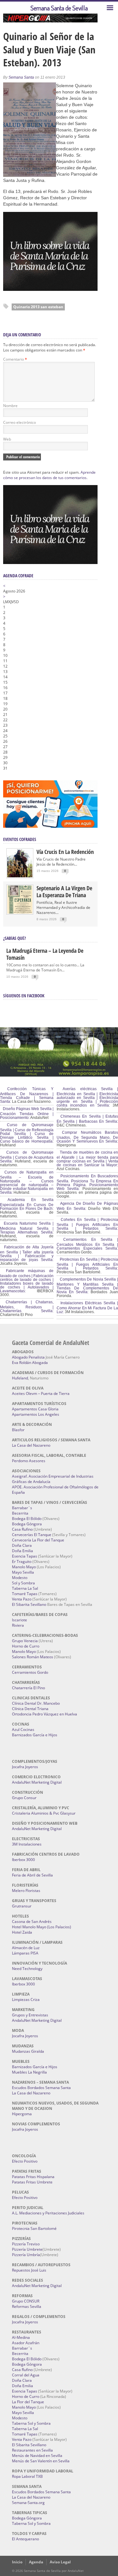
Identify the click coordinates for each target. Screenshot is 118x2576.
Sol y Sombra (23, 1583)
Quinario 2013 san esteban (38, 307)
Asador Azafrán (26, 2343)
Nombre (10, 406)
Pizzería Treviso (26, 2244)
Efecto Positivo (25, 2161)
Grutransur (22, 1906)
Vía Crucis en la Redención (65, 852)
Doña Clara (22, 1545)
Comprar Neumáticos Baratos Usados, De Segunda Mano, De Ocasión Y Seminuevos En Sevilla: (87, 1137)
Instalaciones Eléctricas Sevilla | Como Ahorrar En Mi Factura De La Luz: (87, 1307)
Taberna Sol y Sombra (31, 2423)
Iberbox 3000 (23, 1860)
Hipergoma (22, 2114)
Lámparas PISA (25, 1953)
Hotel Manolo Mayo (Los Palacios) (42, 1927)
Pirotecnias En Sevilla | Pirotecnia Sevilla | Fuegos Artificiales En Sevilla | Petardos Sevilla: (87, 1264)
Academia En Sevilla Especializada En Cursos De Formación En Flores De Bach (27, 1204)
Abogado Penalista (28, 1357)
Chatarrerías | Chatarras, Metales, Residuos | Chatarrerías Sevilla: (27, 1306)
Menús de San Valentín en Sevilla (41, 2461)
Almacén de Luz (26, 1948)
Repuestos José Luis (29, 2270)
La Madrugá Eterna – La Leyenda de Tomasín (45, 954)
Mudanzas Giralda (28, 2051)
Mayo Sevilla (23, 1572)
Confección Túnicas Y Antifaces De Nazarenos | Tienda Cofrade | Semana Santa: (27, 1095)
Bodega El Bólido (27, 1519)
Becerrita (20, 1513)
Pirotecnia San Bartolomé (34, 2228)
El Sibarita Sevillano (29, 1604)
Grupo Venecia (25, 1641)
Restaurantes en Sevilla (32, 2450)
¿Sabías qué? (14, 938)
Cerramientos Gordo (30, 1672)
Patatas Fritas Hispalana (33, 2177)
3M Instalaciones (27, 1844)
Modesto (20, 1578)
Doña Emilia (22, 1551)
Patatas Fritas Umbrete (32, 2182)
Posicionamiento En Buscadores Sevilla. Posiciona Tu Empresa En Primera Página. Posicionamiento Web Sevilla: (87, 1182)
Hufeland (20, 1378)
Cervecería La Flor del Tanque (38, 1540)
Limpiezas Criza (26, 2000)
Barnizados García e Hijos (35, 1735)
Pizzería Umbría (26, 2255)
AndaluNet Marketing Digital (37, 1782)
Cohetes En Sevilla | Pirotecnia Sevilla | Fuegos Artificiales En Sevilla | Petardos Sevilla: (87, 1224)
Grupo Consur (24, 1798)
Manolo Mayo (24, 1567)
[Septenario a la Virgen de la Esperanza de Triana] (20, 912)
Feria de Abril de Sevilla (32, 1875)
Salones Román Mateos (33, 1657)
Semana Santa (21, 77)
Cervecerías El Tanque (32, 1535)
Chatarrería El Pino (28, 1688)
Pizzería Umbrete (27, 2249)
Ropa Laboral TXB (27, 2476)
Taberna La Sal (25, 1588)
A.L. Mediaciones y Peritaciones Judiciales (48, 2213)
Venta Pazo (22, 1599)
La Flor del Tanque (28, 2402)
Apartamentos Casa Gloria (35, 1409)
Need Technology (27, 1969)
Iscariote (20, 1620)
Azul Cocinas (23, 1729)
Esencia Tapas (25, 1556)
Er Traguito (22, 1561)
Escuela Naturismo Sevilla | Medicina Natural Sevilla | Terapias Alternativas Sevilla (27, 1228)
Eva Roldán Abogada (30, 1363)
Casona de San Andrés (32, 1921)
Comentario (15, 359)
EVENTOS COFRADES (20, 839)
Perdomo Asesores (29, 1461)
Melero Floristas (26, 1891)
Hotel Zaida (22, 1932)
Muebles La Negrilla (29, 2072)
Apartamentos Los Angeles (36, 1414)
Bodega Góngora (27, 1524)
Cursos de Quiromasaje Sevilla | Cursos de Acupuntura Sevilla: (27, 1157)
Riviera (18, 1625)
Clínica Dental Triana (30, 1709)
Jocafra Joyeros (25, 1767)
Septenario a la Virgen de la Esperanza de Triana (64, 892)
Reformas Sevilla (27, 2306)
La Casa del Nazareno (31, 1445)
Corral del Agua (26, 2375)
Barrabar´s (22, 1508)
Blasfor (18, 1430)
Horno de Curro (26, 1646)
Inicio (17, 2562)
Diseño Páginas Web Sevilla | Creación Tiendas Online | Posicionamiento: (27, 1113)
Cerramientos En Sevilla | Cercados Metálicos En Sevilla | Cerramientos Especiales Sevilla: (87, 1244)
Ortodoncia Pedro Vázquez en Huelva (45, 1714)
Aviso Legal (60, 2562)
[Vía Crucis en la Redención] (20, 876)
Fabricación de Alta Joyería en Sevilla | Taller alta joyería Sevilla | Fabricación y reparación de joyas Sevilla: (27, 1253)
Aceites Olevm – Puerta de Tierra (41, 1393)
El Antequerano (25, 2539)
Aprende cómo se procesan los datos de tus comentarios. (49, 475)
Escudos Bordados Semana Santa (41, 2088)
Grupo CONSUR (26, 2301)
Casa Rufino (22, 1529)
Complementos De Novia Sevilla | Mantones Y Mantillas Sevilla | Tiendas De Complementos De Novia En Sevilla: (87, 1286)
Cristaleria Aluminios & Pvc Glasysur (44, 1813)
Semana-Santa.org (28, 2503)
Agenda (36, 2562)
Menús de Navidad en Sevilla (37, 2456)
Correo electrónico (20, 422)
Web (7, 439)
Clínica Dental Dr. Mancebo (36, 1703)
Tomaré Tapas (25, 1594)
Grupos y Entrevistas (30, 2015)
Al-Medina (21, 2337)
